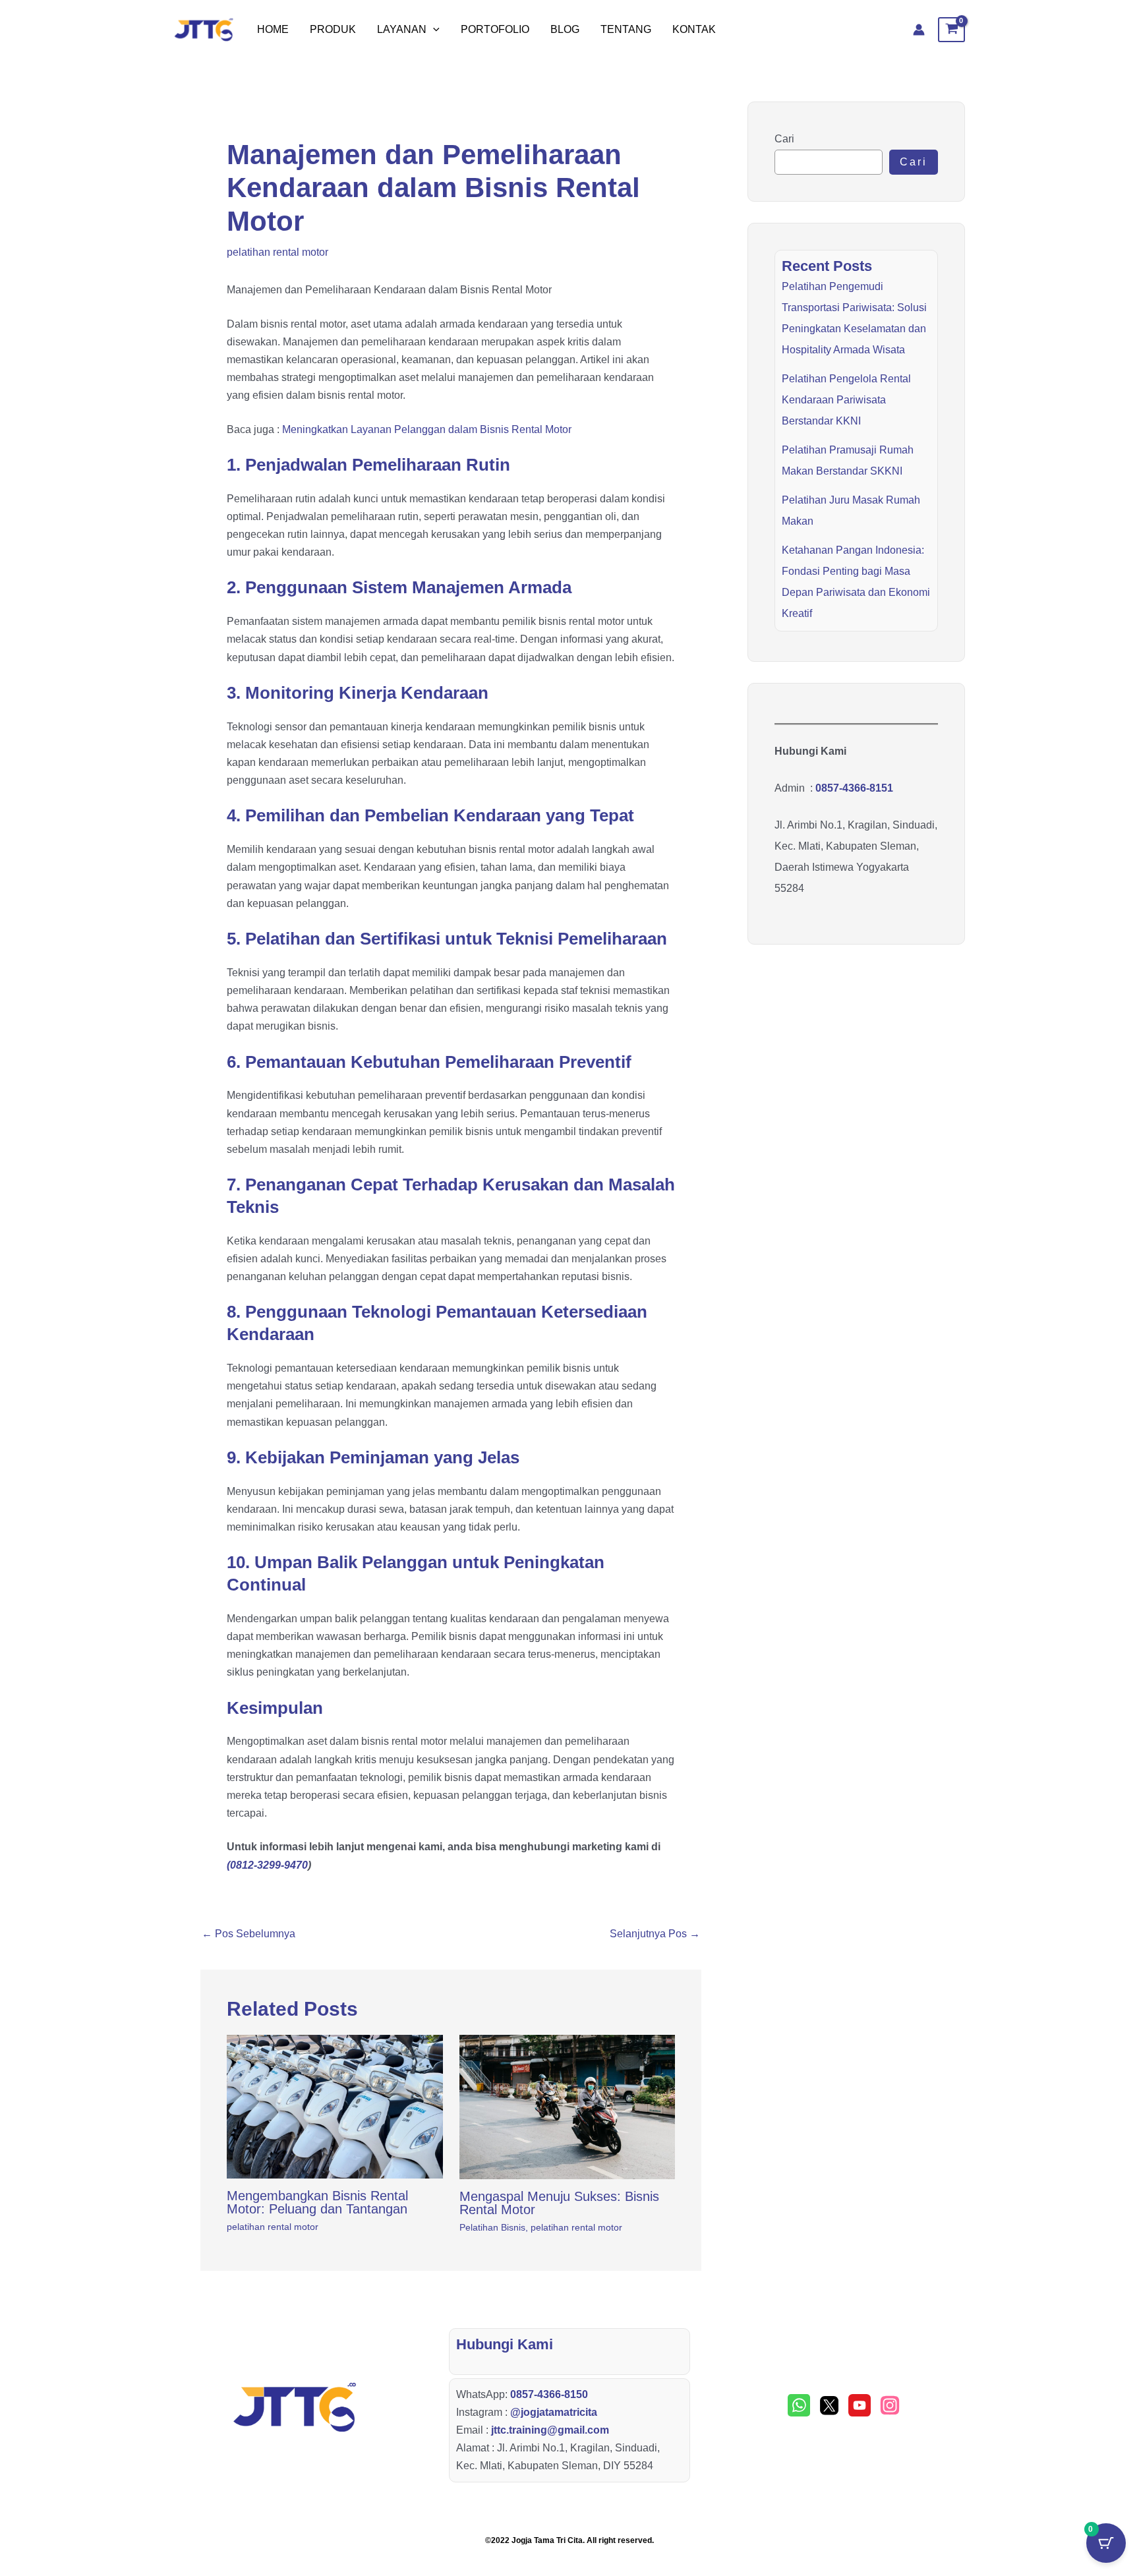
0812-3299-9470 (269, 1865)
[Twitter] (829, 2405)
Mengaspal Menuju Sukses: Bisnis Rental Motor (559, 2203)
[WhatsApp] (799, 2405)
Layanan (402, 29)
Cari (784, 139)
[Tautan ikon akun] (919, 30)
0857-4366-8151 (854, 788)
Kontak (694, 29)
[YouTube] (860, 2405)
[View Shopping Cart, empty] (951, 30)
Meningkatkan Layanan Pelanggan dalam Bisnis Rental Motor (427, 429)
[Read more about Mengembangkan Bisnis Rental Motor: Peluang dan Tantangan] (335, 2107)
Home (273, 29)
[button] (433, 30)
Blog (565, 29)
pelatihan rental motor (277, 252)
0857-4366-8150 (549, 2394)
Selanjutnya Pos (655, 1934)
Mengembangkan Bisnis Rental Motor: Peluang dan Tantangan (317, 2202)
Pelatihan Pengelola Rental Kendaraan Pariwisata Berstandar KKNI (846, 400)
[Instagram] (890, 2405)
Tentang (626, 29)
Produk (333, 29)
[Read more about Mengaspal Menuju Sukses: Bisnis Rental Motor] (568, 2107)
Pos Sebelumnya (248, 1934)
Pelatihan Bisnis (492, 2227)
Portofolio (495, 29)
